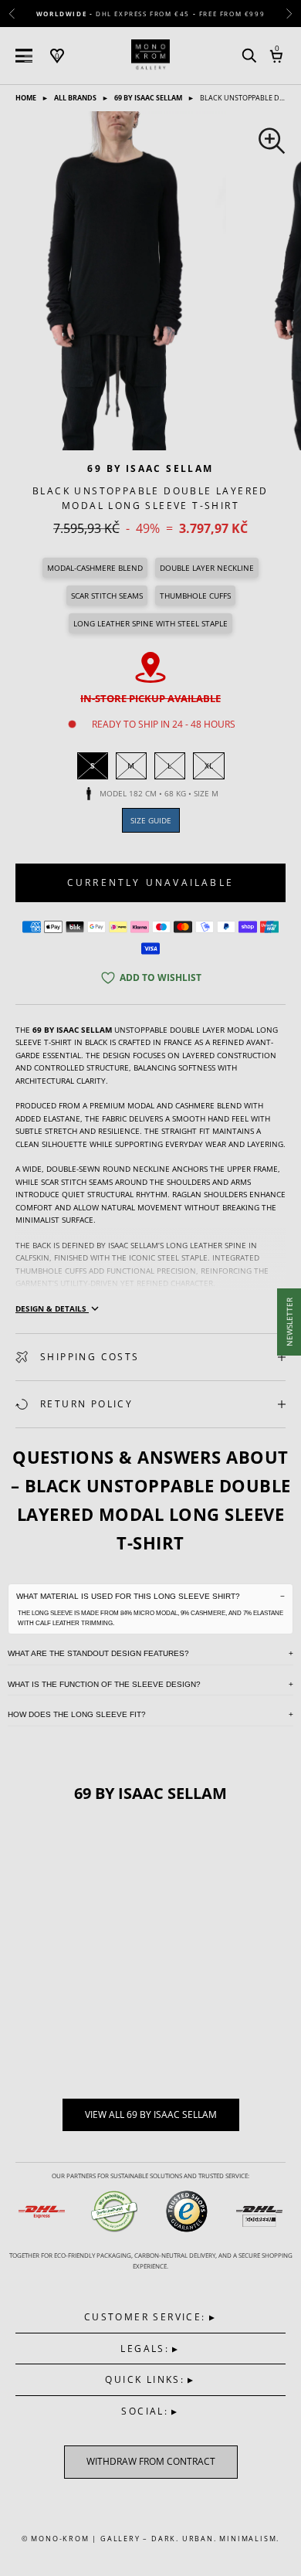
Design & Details (52, 1308)
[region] (150, 281)
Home (27, 98)
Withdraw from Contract (151, 2461)
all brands (76, 98)
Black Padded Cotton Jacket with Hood (96, 2016)
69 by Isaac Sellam (149, 98)
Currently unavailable (150, 882)
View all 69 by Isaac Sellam (151, 2114)
